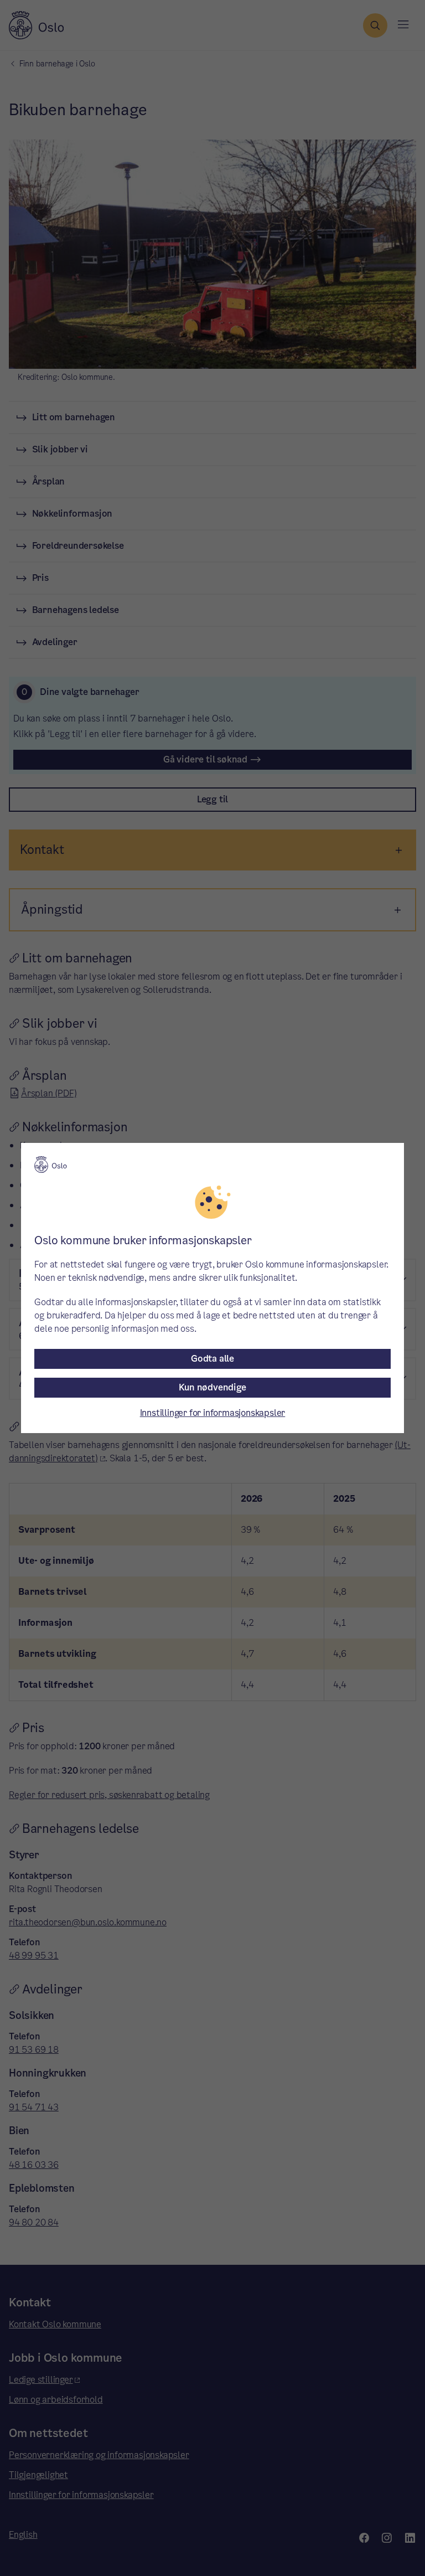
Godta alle (212, 1359)
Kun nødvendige (212, 1387)
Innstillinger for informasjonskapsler (213, 1413)
